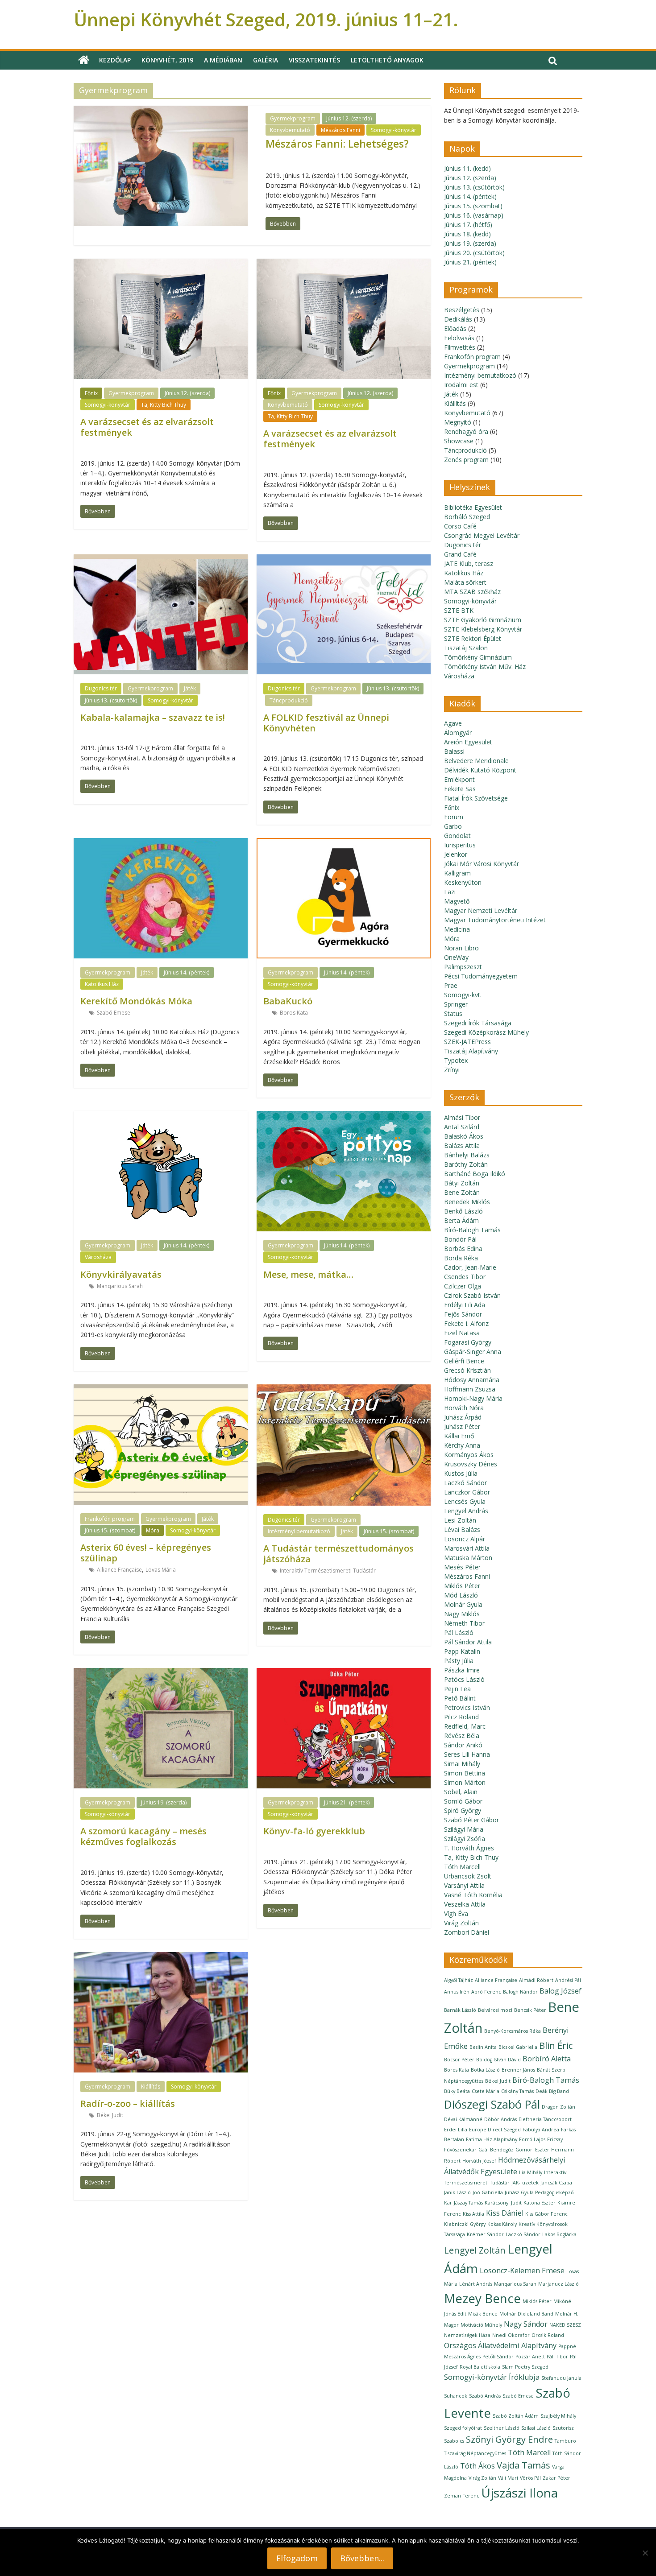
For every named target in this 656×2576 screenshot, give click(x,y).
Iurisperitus (460, 845)
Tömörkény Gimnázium (478, 657)
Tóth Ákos (477, 2466)
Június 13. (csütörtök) (111, 700)
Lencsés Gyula (465, 1501)
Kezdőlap (115, 60)
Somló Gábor (463, 1801)
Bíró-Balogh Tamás (472, 1230)
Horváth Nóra (464, 1408)
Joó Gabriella (488, 2192)
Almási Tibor (462, 1117)
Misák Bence (483, 2314)
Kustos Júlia (461, 1473)
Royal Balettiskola (480, 2367)
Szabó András (485, 2396)
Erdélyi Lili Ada (465, 1305)
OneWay (456, 957)
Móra (153, 1530)
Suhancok (456, 2396)
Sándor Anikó (463, 1745)
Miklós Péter (462, 1586)
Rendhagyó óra (466, 431)
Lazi (450, 892)
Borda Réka (461, 1258)
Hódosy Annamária (472, 1380)
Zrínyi (452, 1070)
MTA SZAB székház (472, 592)
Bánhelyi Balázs (467, 1155)
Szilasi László (536, 2428)
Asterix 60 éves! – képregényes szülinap (146, 1553)
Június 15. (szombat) (110, 1530)
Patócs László (464, 1679)
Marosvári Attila (467, 1548)
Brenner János (518, 2070)
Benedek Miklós (467, 1202)
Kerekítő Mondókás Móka (136, 1001)
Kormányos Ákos (469, 1455)
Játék (190, 688)
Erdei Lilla (456, 2130)
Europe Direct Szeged (495, 2130)
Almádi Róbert (536, 1980)
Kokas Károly (502, 2224)
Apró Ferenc (486, 1992)
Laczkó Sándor (465, 1483)
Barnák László (460, 2010)
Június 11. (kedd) (467, 168)
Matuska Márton (468, 1558)
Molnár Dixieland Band (526, 2314)
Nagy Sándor (526, 2324)
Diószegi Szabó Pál (492, 2104)
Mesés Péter (462, 1567)
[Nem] (645, 2553)
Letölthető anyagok (387, 60)
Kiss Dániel (505, 2213)
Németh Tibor (464, 1623)
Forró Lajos (532, 2139)
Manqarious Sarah (120, 1286)
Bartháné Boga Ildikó (475, 1174)
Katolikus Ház (102, 984)
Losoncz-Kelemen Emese (522, 2271)
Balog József (561, 1991)
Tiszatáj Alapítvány (471, 1051)
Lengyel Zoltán (475, 2250)
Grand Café (460, 554)
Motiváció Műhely (481, 2325)
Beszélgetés (462, 310)
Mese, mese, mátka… (308, 1274)
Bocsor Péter (459, 2060)
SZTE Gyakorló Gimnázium (483, 620)
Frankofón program (110, 1519)
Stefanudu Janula (561, 2378)
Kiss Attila (473, 2214)
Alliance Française (119, 1570)
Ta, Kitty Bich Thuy (164, 405)
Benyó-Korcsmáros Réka (513, 2031)
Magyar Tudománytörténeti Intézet (495, 920)
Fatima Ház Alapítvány (492, 2139)
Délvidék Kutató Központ (480, 770)
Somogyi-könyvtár (394, 130)
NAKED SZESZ (565, 2325)
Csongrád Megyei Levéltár (482, 535)
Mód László (461, 1595)
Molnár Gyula (463, 1604)
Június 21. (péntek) (347, 1802)
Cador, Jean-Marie (470, 1267)
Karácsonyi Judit (503, 2203)
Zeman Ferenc (462, 2496)
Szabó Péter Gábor (471, 1820)
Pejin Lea (457, 1689)
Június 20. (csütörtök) (474, 253)
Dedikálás (458, 319)
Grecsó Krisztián (467, 1370)
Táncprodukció (289, 700)
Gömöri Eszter (532, 2150)
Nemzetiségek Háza (467, 2335)
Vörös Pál (530, 2478)
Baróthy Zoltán (466, 1164)
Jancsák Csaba (556, 2183)
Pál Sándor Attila (468, 1642)
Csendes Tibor (465, 1277)
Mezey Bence (482, 2298)
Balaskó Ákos (464, 1136)
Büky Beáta (457, 2091)
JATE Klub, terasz (469, 563)
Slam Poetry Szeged (525, 2367)
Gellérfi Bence (464, 1361)
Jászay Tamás (468, 2203)
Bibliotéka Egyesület (473, 507)
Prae (451, 985)
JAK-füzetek (525, 2183)
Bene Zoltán (462, 1192)
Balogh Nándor (520, 1992)
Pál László (459, 1633)
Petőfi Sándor (498, 2357)
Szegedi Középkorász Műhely (486, 1032)
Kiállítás (151, 2087)
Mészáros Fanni (340, 130)
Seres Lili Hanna (467, 1754)
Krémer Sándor (485, 2234)
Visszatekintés (314, 60)
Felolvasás (459, 338)
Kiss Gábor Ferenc (546, 2214)
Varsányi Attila (464, 1885)
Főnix (91, 393)
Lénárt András (476, 2284)
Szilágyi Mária (464, 1829)
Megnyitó (458, 422)
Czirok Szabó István (472, 1295)
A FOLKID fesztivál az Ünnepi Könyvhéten (326, 723)
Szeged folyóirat (463, 2428)
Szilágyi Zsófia (465, 1839)
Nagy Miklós (462, 1614)
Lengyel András (466, 1511)
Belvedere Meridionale (476, 761)
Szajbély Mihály (558, 2416)
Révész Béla (462, 1736)
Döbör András (500, 2119)
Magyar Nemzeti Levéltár (481, 910)
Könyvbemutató (290, 130)
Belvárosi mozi (495, 2010)
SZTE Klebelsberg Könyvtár (483, 629)
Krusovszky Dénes (471, 1464)
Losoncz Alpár (465, 1539)
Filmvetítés (460, 347)
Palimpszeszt (463, 967)
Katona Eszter (540, 2203)
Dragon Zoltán (558, 2107)
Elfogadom (297, 2558)
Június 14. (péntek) (187, 972)
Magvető (457, 901)
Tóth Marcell (462, 1867)
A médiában (223, 60)
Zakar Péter (556, 2478)
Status (453, 1013)
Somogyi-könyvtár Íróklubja (492, 2377)
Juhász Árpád (463, 1417)
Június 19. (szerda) (164, 1802)
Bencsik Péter (530, 2010)
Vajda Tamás (523, 2465)
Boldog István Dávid (498, 2060)
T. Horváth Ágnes (469, 1848)
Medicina (457, 929)
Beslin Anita (483, 2047)
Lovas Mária (161, 1570)
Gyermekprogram (293, 118)
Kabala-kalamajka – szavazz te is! (153, 717)
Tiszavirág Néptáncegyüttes (475, 2453)
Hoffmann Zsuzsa (470, 1389)
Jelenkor (456, 854)
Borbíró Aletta (547, 2059)
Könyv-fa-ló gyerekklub (314, 1831)
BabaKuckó (288, 1001)
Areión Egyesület (468, 742)
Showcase (459, 441)
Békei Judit (110, 2115)
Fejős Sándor (463, 1314)
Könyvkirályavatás (121, 1274)
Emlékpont (459, 779)
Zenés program (466, 460)
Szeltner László (502, 2428)
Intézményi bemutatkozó (299, 1531)
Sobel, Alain (461, 1792)
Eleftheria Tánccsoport (545, 2119)
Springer (456, 1004)
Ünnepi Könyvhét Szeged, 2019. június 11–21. (266, 19)
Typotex (456, 1060)
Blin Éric (556, 2046)
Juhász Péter (462, 1426)
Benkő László (463, 1211)
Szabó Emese (114, 1013)
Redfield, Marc (465, 1726)
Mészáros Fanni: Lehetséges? (337, 144)
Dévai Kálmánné (463, 2119)
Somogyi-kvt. (463, 995)
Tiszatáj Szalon (466, 648)
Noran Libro (461, 948)
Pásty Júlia (459, 1661)
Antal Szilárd (462, 1127)
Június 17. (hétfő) (468, 225)
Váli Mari (508, 2478)
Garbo (453, 826)
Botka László (485, 2070)
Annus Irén (457, 1992)
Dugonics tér (101, 688)
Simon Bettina (465, 1773)
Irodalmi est (461, 385)
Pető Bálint (460, 1698)
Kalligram (457, 873)
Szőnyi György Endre (509, 2439)
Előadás (455, 328)
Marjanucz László (558, 2284)
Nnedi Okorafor (511, 2335)
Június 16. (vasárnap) (474, 215)
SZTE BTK (459, 610)
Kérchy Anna (462, 1445)
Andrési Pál (568, 1980)
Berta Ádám (461, 1220)
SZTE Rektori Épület (473, 638)
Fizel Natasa (462, 1333)
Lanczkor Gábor (467, 1492)
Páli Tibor (557, 2357)
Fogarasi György (468, 1342)
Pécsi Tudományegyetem (481, 976)
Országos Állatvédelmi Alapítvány (500, 2345)
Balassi (454, 751)
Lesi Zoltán (460, 1520)
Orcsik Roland (548, 2335)
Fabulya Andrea (541, 2130)
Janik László (457, 2192)
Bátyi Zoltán (462, 1183)
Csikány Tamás (517, 2091)
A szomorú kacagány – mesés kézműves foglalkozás (143, 1836)
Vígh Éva (456, 1913)
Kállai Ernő (459, 1436)
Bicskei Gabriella (518, 2047)
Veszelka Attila (465, 1904)
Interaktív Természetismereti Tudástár (328, 1571)
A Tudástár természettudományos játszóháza (338, 1554)
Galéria (266, 60)
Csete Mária (486, 2091)
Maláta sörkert (465, 582)
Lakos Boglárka (559, 2234)
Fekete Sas (460, 789)
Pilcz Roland (461, 1717)
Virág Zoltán (461, 1923)
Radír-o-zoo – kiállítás (128, 2103)
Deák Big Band (552, 2091)
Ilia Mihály (531, 2172)
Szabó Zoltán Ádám (516, 2416)
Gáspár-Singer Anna (473, 1352)
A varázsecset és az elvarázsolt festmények (147, 427)
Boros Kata (294, 1013)
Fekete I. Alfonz (466, 1323)
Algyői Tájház (459, 1980)
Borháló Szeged (467, 517)
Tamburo (565, 2441)
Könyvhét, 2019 (167, 60)
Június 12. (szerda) (349, 118)
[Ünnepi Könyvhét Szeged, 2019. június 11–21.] (84, 60)
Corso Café (460, 526)
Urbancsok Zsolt (468, 1876)
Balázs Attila (462, 1146)
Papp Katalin (462, 1651)
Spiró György (463, 1810)
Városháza (98, 1257)
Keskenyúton (463, 882)
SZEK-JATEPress (467, 1042)
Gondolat (457, 836)
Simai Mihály (462, 1764)
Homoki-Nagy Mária (473, 1398)
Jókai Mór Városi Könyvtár (482, 864)
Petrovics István (467, 1707)
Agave (453, 723)
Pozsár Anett (530, 2357)
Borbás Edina (463, 1249)
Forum (454, 817)
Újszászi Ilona (519, 2493)
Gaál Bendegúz (496, 2150)
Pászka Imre (462, 1670)
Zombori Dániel (467, 1932)
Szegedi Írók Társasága (478, 1023)
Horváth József (479, 2161)
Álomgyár (458, 733)
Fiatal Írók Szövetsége (476, 798)
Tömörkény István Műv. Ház (485, 667)
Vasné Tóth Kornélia (473, 1895)
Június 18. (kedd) (467, 234)
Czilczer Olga (463, 1286)
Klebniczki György (465, 2224)
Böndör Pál (460, 1239)
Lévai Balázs (462, 1529)
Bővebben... (362, 2558)
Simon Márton (465, 1782)
